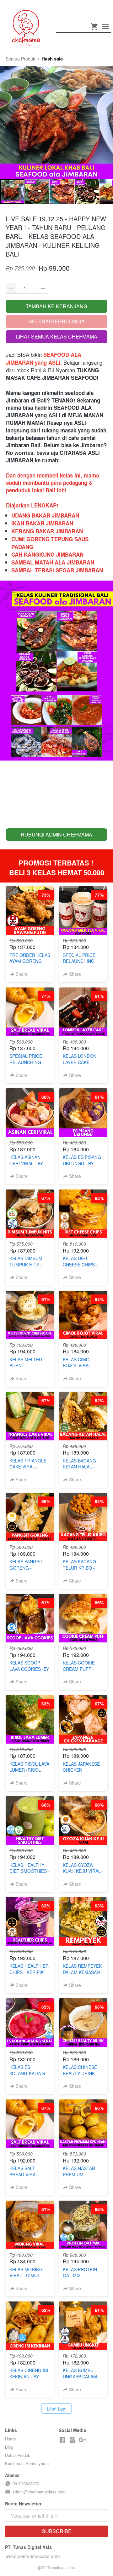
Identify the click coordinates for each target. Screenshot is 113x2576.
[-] (62, 2440)
